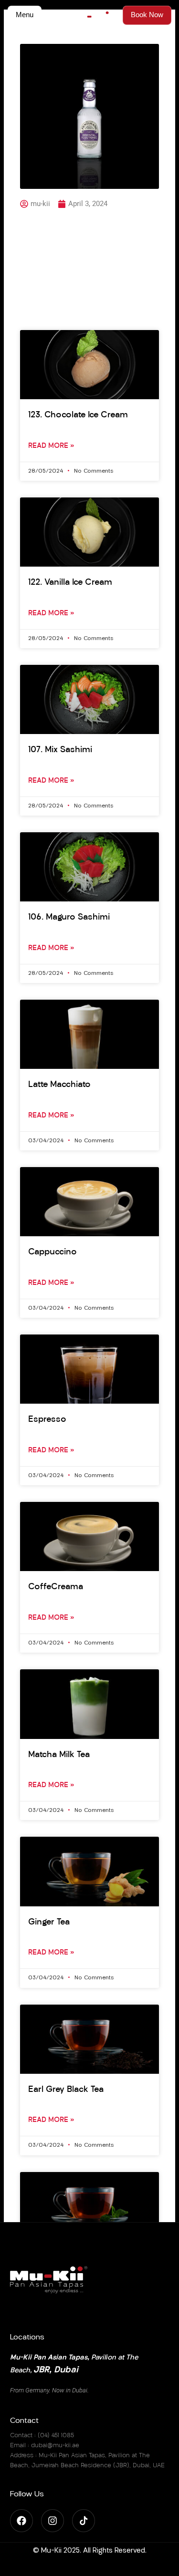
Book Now (147, 15)
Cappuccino (53, 1252)
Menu (25, 15)
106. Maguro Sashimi (69, 918)
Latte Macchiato (59, 1085)
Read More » (51, 446)
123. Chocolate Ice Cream (78, 415)
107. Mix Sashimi (60, 750)
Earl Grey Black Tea (66, 2090)
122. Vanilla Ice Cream (70, 583)
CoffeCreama (56, 1587)
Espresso (47, 1420)
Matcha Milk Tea (59, 1755)
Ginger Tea (49, 1923)
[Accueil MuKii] (90, 16)
